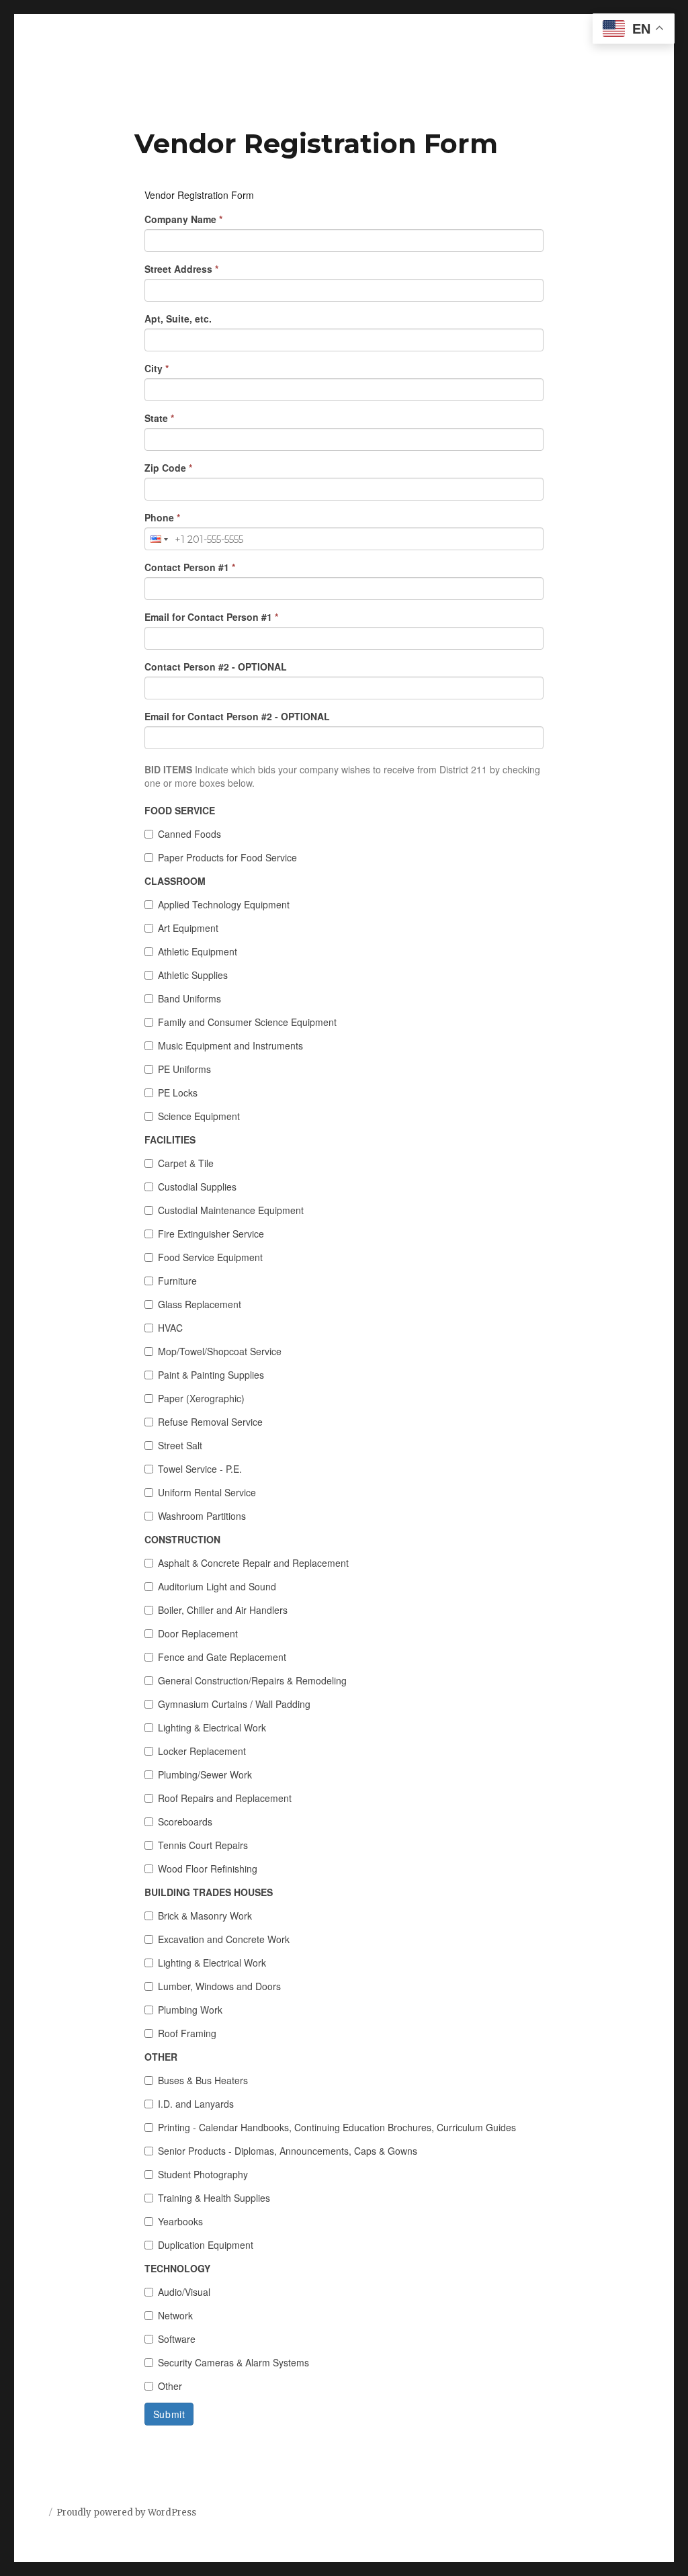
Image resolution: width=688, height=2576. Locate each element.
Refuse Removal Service (210, 1422)
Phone (162, 517)
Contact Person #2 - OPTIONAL (216, 667)
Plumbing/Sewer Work (205, 1774)
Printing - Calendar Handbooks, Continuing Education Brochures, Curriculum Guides (337, 2127)
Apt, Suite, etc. (178, 318)
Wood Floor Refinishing (208, 1869)
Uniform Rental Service (207, 1492)
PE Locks (178, 1092)
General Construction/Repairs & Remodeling (252, 1680)
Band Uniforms (189, 998)
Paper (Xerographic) (201, 1398)
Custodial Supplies (197, 1187)
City (157, 368)
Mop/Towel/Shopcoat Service (220, 1351)
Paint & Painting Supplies (211, 1375)
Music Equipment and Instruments (230, 1045)
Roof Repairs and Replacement (225, 1798)
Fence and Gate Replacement (222, 1657)
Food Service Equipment (210, 1257)
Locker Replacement (202, 1751)
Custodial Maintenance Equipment (231, 1210)
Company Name (183, 219)
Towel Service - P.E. (200, 1469)
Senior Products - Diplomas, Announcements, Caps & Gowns (288, 2151)
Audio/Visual (184, 2292)
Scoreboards (185, 1821)
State (159, 418)
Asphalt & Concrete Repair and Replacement (253, 1563)
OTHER (161, 2057)
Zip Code (168, 468)
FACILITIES (170, 1140)
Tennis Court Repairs (203, 1845)
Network (175, 2315)
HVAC (170, 1328)
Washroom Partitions (202, 1516)
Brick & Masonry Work (205, 1916)
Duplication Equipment (206, 2245)
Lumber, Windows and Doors (219, 1986)
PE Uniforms (184, 1069)
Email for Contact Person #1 (211, 617)
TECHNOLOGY (177, 2268)
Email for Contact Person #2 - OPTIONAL (237, 716)
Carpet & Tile (186, 1163)
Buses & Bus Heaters (203, 2080)
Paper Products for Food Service (227, 857)
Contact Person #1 (190, 567)
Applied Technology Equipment (224, 904)
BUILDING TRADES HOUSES (209, 1892)
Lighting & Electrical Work (212, 1727)
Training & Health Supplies (214, 2198)
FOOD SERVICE (180, 810)
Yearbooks (180, 2221)
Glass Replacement (200, 1304)
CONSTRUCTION (182, 1539)
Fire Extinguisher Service (211, 1234)
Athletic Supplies (193, 975)
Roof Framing (187, 2033)
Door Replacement (198, 1633)
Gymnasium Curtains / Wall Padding (234, 1704)
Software (177, 2339)
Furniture (177, 1281)
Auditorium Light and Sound (217, 1586)
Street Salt (180, 1445)
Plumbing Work (190, 2010)
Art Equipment (188, 928)
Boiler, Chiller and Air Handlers (223, 1610)
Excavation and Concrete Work (224, 1939)
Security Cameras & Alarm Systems (233, 2362)
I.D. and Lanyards (196, 2104)
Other (170, 2386)
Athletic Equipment (198, 951)
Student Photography (203, 2174)
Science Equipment (199, 1116)
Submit (169, 2414)
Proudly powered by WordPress (126, 2513)
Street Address (181, 269)
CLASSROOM (175, 881)
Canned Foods (189, 834)
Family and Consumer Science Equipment (247, 1022)
